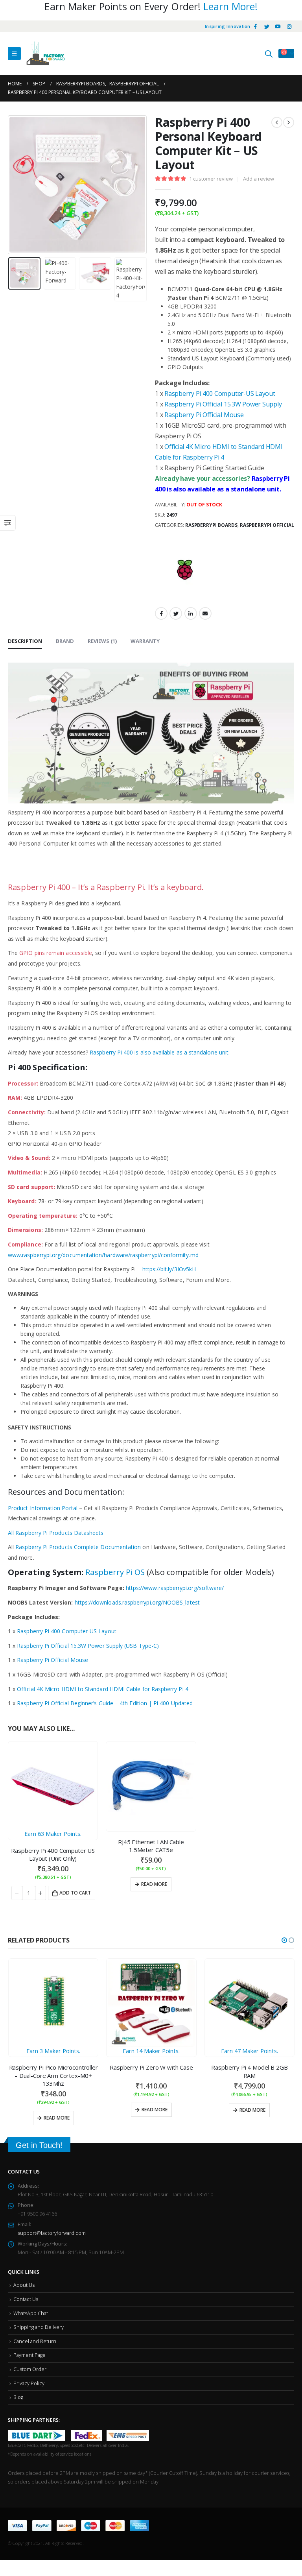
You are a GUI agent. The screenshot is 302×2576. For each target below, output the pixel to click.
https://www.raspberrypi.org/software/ (175, 1588)
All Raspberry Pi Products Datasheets (56, 1533)
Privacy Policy (29, 2377)
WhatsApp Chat (31, 2307)
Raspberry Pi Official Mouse (204, 415)
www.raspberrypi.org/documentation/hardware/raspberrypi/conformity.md (103, 1255)
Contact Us (26, 2293)
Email (205, 613)
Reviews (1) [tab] (102, 641)
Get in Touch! (39, 2139)
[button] (284, 1940)
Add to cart (75, 1893)
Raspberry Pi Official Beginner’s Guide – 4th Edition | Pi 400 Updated (105, 1703)
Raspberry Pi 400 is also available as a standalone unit (159, 1052)
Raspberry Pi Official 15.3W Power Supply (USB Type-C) (88, 1646)
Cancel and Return (35, 2335)
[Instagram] (289, 26)
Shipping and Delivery (39, 2321)
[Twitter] (267, 26)
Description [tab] (25, 641)
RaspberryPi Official (267, 525)
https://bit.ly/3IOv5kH (169, 1269)
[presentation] (18, 185)
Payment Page (29, 2349)
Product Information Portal (43, 1508)
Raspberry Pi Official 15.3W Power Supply (223, 404)
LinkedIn (191, 613)
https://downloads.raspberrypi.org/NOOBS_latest (137, 1602)
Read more (154, 1884)
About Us (24, 2279)
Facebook (161, 613)
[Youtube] (278, 26)
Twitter (176, 613)
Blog (18, 2391)
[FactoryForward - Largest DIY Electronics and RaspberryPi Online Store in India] (46, 54)
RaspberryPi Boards (211, 525)
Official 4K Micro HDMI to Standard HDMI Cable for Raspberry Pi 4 (102, 1689)
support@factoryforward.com (52, 2227)
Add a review (259, 179)
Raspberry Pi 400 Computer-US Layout (220, 393)
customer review (211, 179)
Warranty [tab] (145, 641)
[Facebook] (256, 26)
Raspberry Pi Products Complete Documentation (78, 1547)
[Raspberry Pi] (184, 571)
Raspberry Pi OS (115, 1572)
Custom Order (30, 2363)
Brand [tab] (65, 641)
